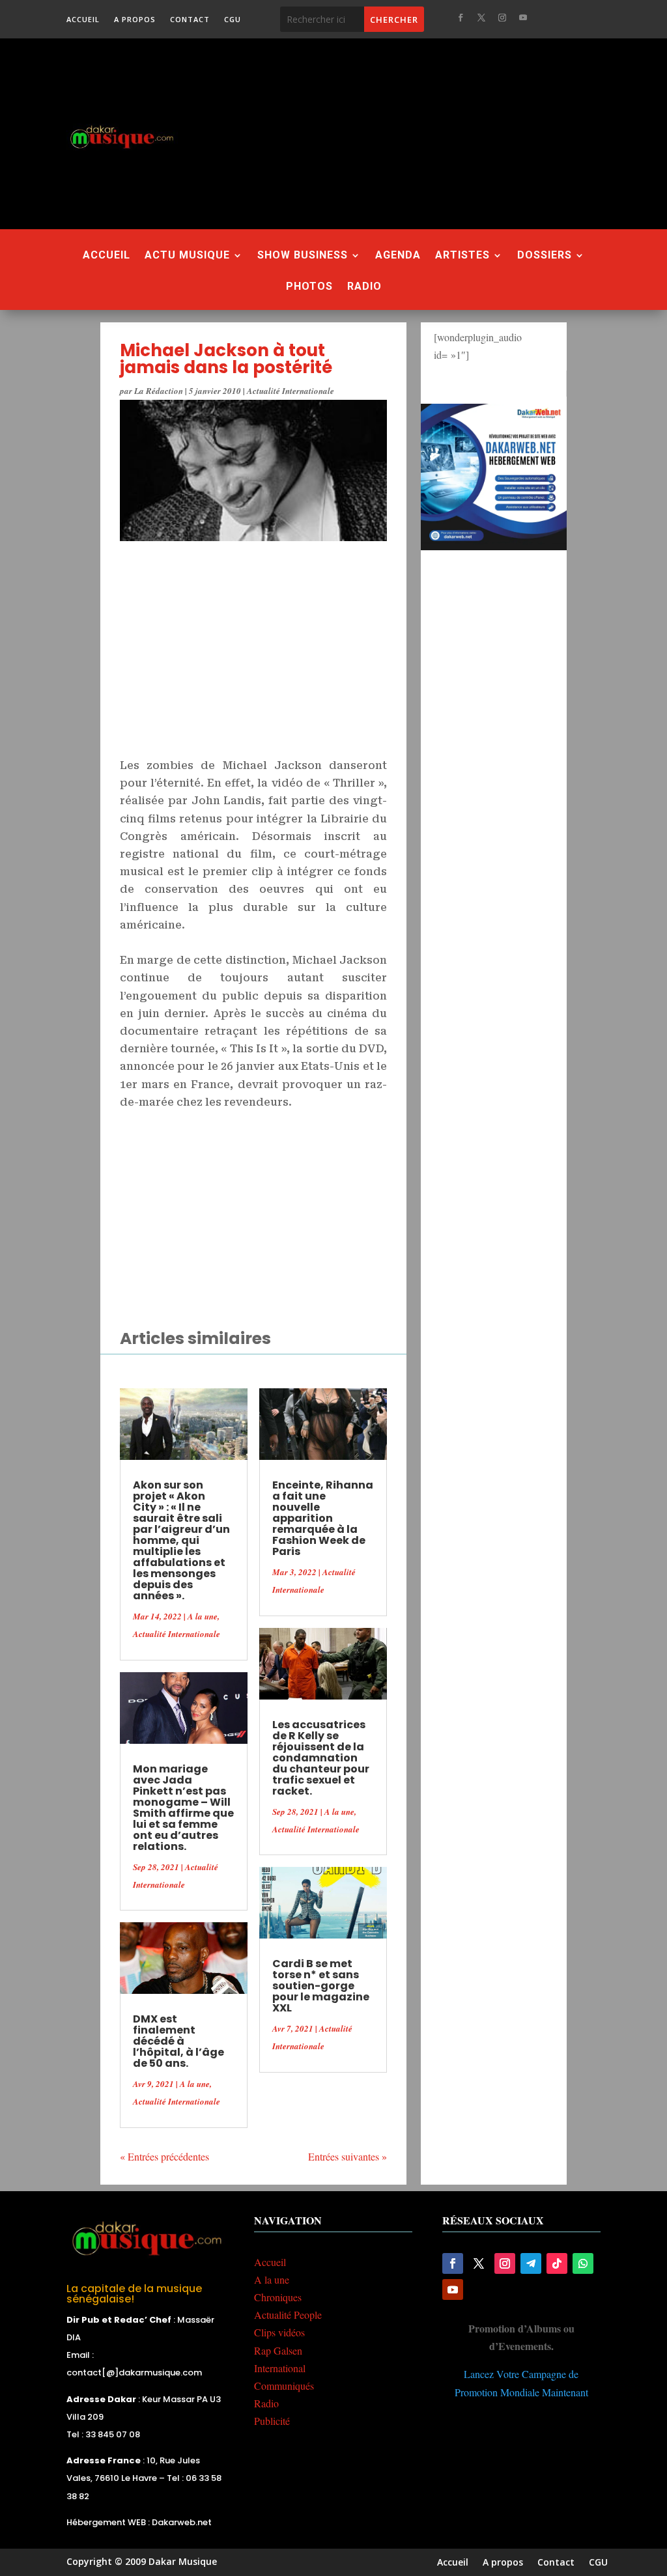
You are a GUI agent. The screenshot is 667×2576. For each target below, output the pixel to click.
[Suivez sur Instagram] (502, 18)
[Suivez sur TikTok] (557, 2263)
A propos (135, 20)
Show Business (303, 256)
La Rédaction (159, 391)
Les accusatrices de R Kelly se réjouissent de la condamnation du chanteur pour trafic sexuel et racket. (321, 1758)
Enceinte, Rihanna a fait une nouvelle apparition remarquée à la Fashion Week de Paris (323, 1518)
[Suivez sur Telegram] (531, 2263)
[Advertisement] (437, 133)
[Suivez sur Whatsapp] (583, 2263)
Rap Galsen (278, 2350)
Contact (190, 20)
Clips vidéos (279, 2332)
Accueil (83, 20)
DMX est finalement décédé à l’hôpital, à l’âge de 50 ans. (178, 2041)
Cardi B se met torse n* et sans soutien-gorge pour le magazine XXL (321, 1986)
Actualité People (288, 2315)
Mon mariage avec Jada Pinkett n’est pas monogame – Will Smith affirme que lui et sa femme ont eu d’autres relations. (183, 1808)
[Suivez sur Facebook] (461, 18)
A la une (203, 1616)
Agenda (398, 256)
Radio (364, 287)
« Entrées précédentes (164, 2156)
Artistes (462, 256)
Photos (309, 287)
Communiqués (284, 2386)
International (280, 2368)
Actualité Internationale (291, 391)
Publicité (272, 2421)
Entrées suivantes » (348, 2156)
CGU (233, 20)
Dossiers (545, 256)
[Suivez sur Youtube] (523, 18)
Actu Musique (187, 256)
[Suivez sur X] (481, 18)
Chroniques (278, 2297)
